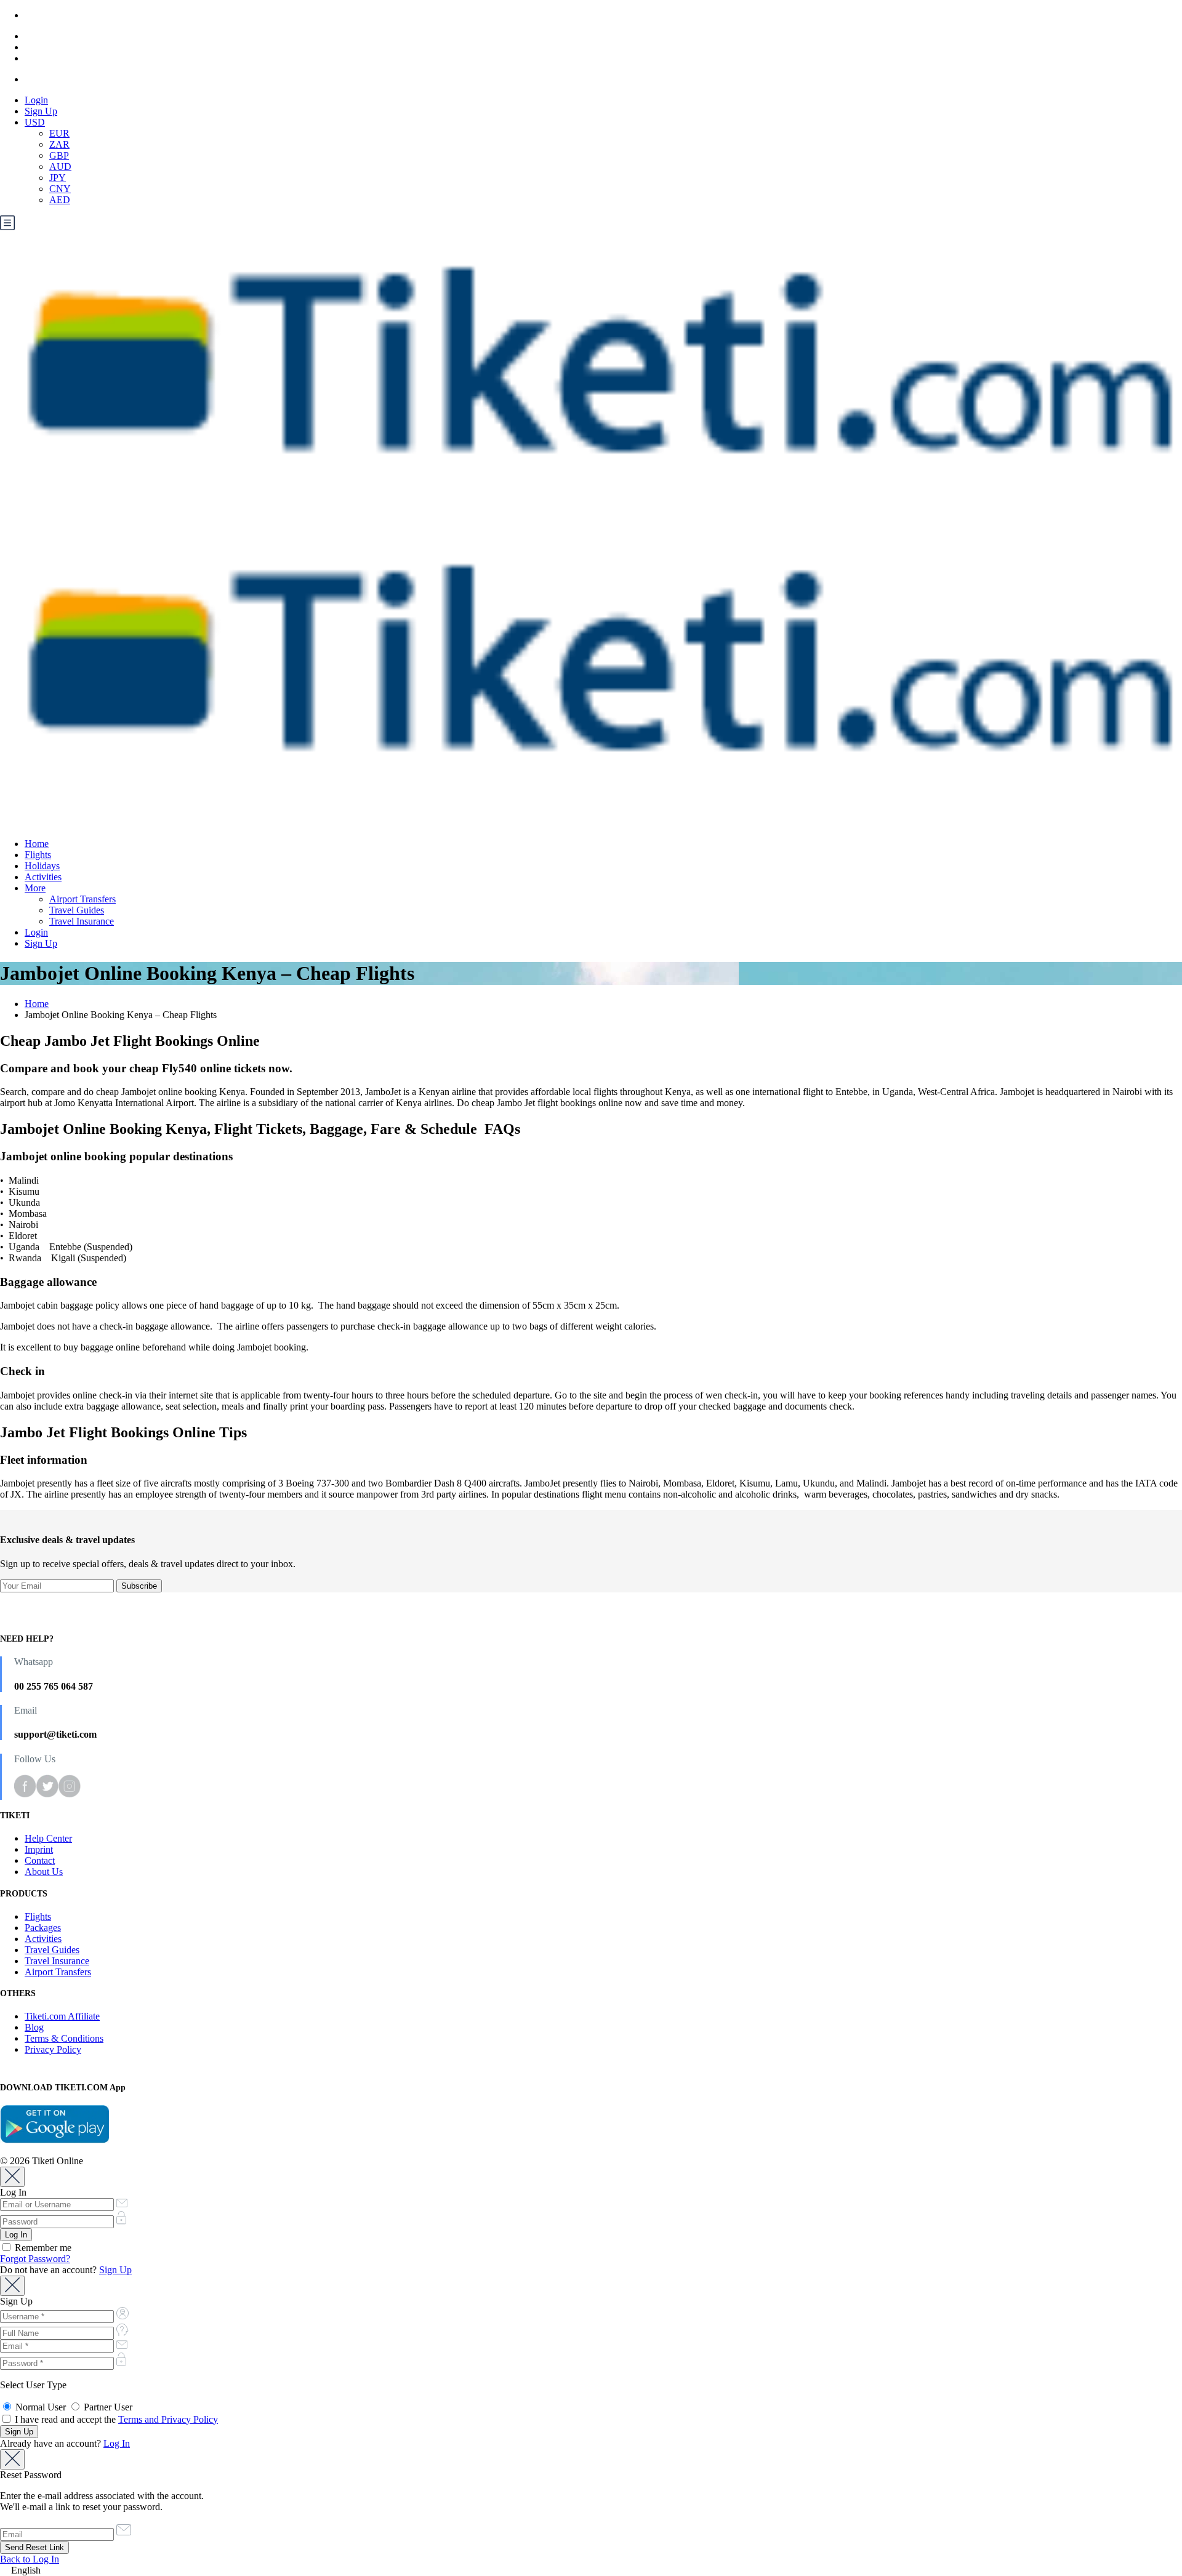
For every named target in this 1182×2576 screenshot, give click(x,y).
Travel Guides (77, 910)
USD (35, 122)
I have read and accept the (115, 2419)
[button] (591, 2570)
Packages (43, 1928)
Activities (43, 877)
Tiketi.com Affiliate (62, 2016)
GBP (59, 155)
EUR (59, 133)
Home (37, 844)
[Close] (12, 2177)
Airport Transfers (82, 899)
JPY (58, 178)
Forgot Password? (35, 2259)
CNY (60, 189)
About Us (44, 1872)
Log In (117, 2443)
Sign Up (41, 111)
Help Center (48, 1838)
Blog (34, 2027)
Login (36, 100)
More (35, 888)
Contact (40, 1860)
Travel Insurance (82, 921)
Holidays (42, 866)
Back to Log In (30, 2559)
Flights (38, 855)
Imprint (39, 1849)
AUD (60, 167)
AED (60, 200)
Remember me (42, 2248)
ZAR (59, 144)
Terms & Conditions (64, 2038)
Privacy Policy (53, 2049)
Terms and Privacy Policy (168, 2419)
